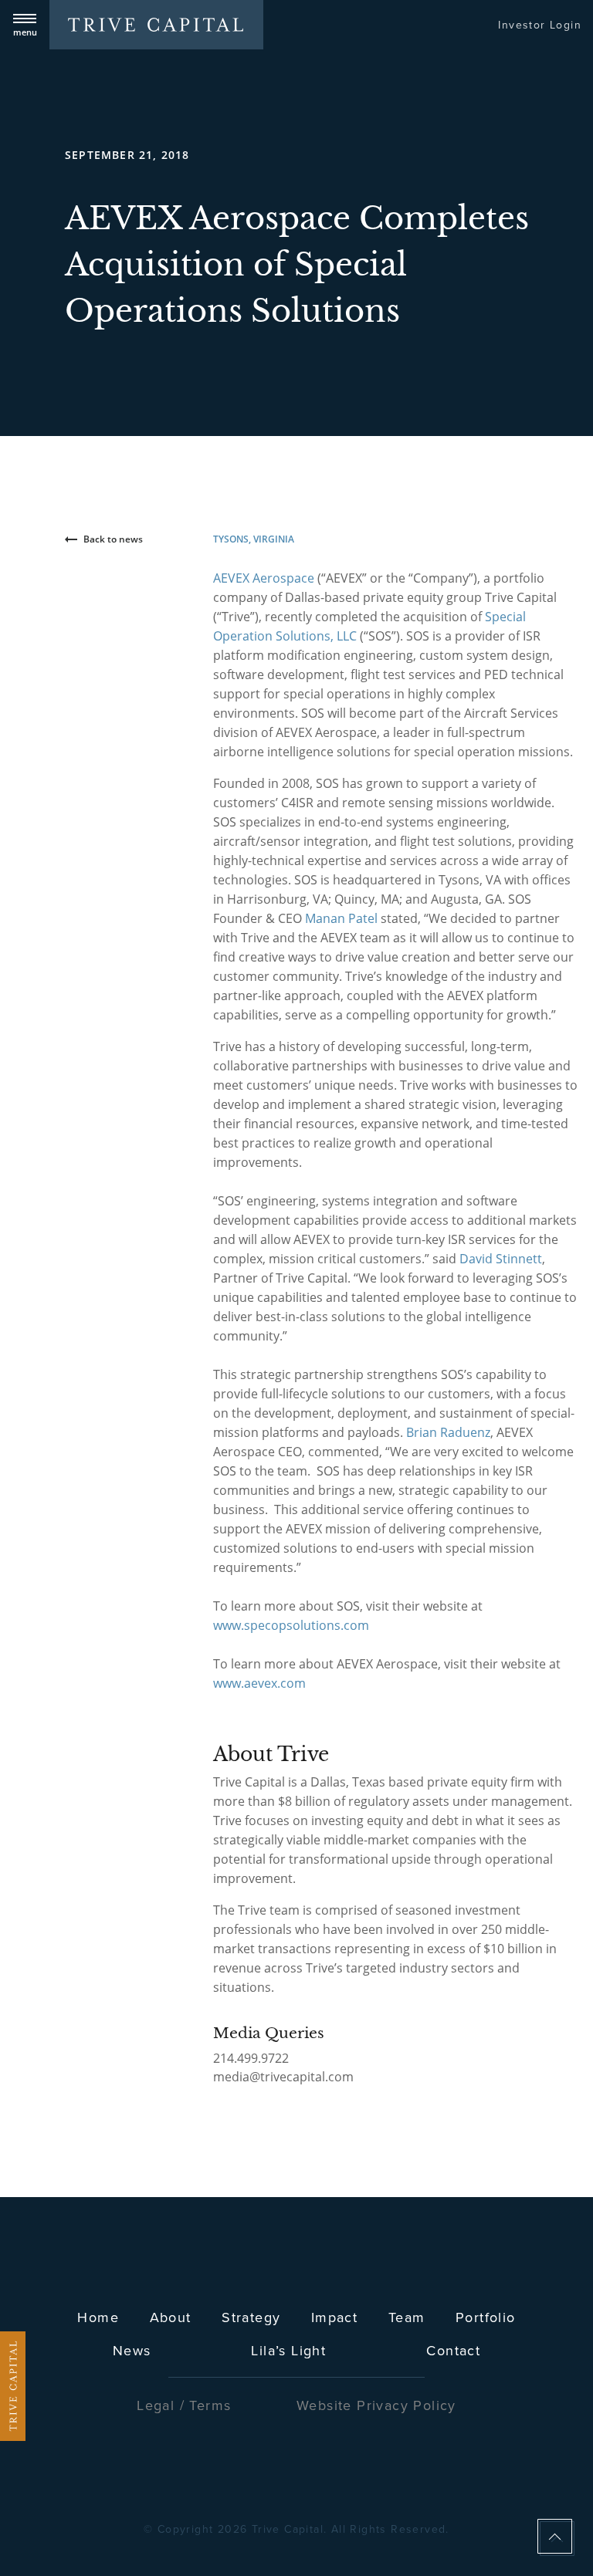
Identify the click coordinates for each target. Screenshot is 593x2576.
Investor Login (540, 25)
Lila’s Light (288, 2350)
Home (98, 2317)
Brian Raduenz (448, 1432)
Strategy (251, 2317)
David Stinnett (501, 1259)
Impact (334, 2317)
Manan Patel (341, 918)
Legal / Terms (184, 2405)
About (171, 2317)
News (132, 2350)
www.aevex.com (259, 1683)
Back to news (113, 539)
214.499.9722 (251, 2058)
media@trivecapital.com (283, 2077)
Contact (453, 2350)
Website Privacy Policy (376, 2405)
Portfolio (486, 2317)
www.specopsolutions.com (291, 1625)
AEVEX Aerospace (264, 578)
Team (407, 2317)
